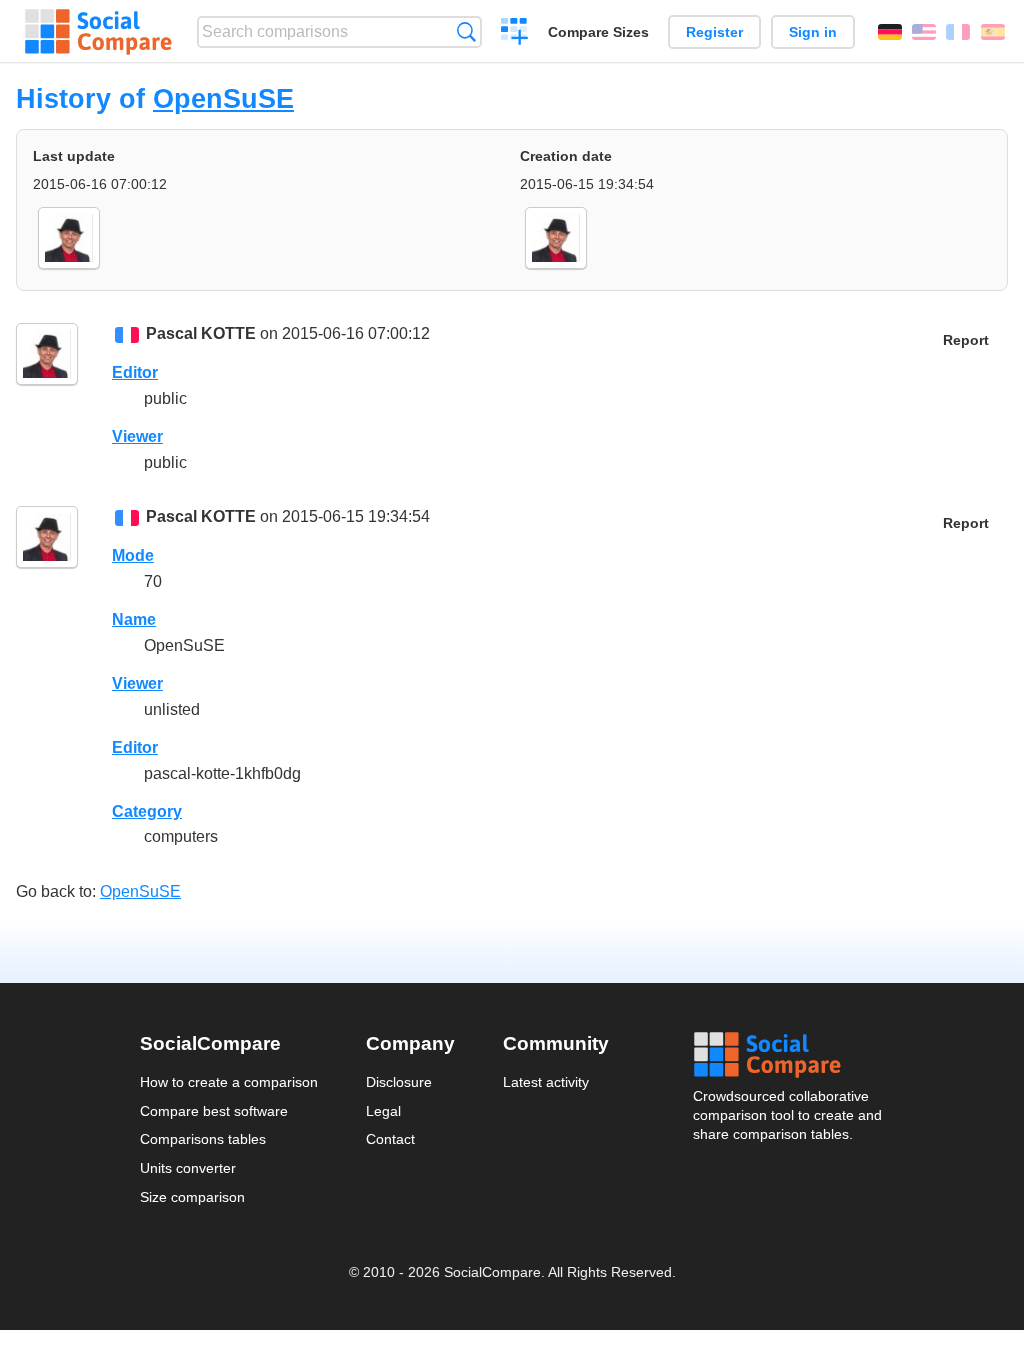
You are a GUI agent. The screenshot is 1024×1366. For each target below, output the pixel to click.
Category (147, 811)
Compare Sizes (598, 32)
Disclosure (399, 1082)
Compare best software (214, 1111)
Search (466, 31)
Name (134, 619)
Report (966, 340)
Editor (135, 372)
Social (789, 1055)
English (924, 32)
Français (958, 32)
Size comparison (192, 1197)
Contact (390, 1139)
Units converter (188, 1168)
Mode (133, 555)
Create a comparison (514, 34)
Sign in (813, 32)
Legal (383, 1111)
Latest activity (546, 1082)
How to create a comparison (229, 1082)
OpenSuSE (223, 98)
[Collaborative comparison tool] (98, 32)
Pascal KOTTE (201, 333)
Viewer (137, 436)
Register (714, 32)
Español (993, 32)
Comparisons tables (203, 1139)
